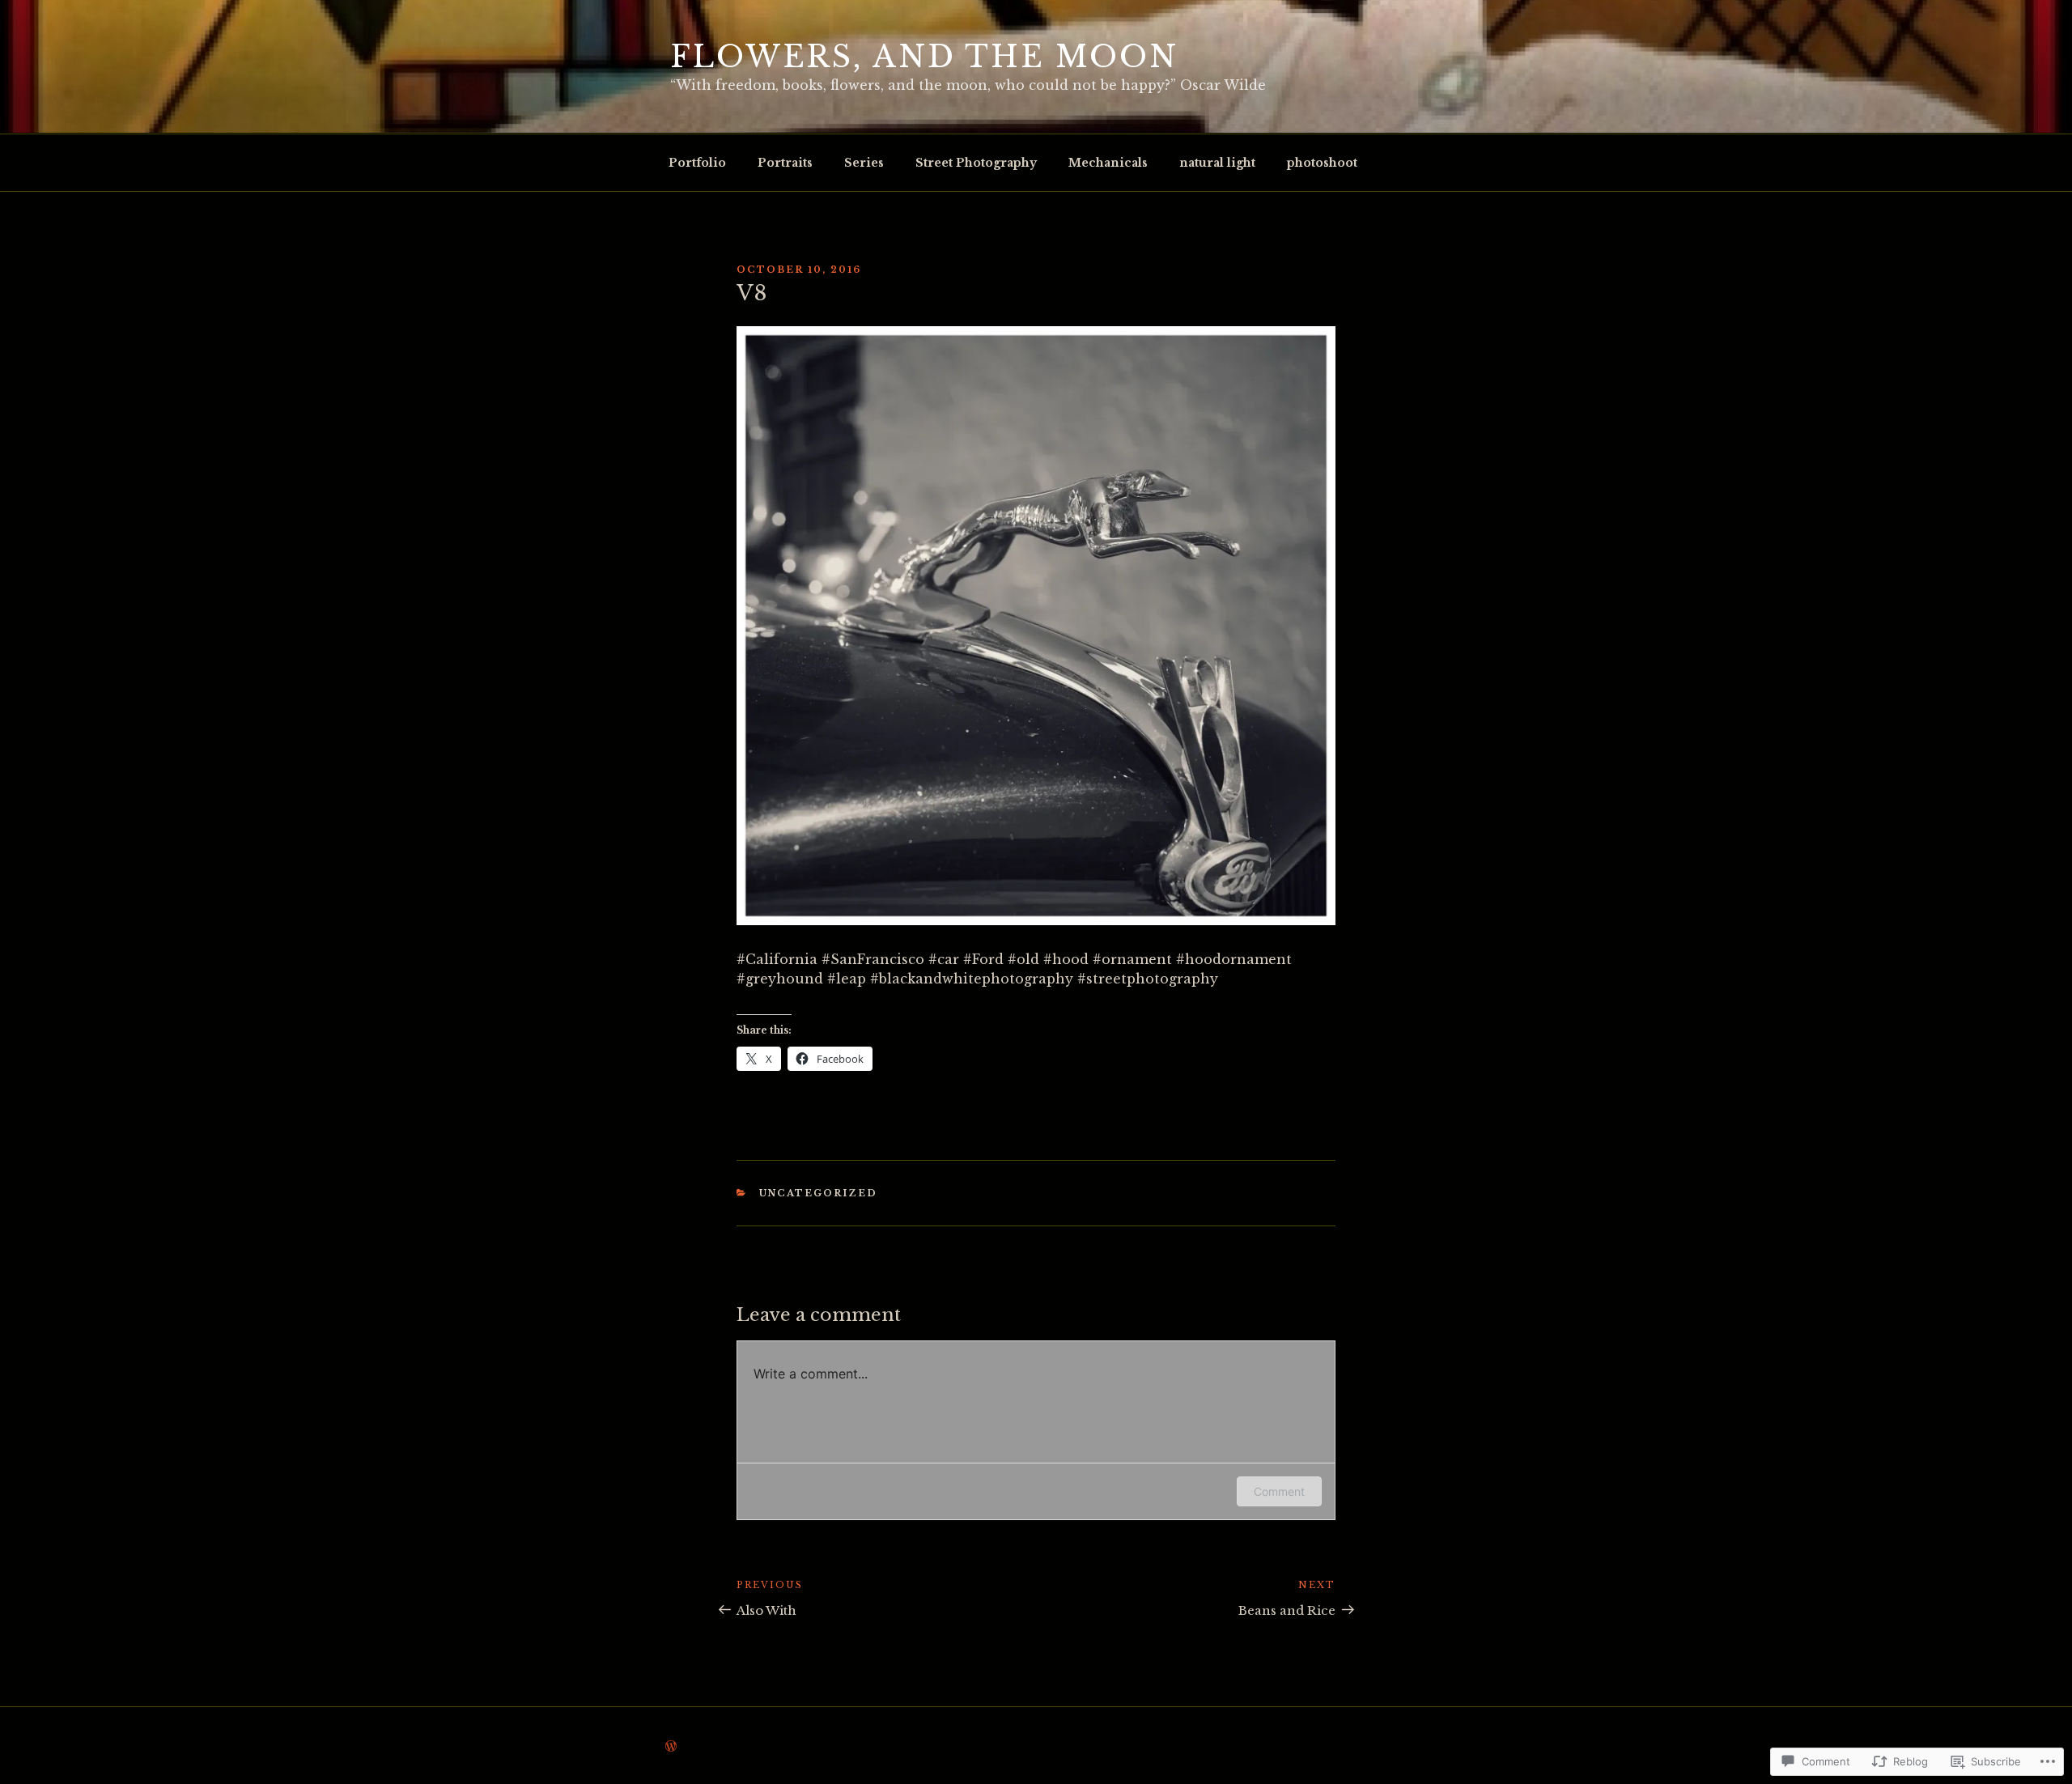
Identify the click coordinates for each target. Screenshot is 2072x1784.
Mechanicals (1108, 163)
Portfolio (697, 163)
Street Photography (976, 163)
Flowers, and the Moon (924, 57)
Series (864, 163)
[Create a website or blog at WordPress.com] (671, 1747)
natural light (1217, 163)
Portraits (785, 163)
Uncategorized (819, 1193)
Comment (1279, 1491)
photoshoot (1322, 163)
